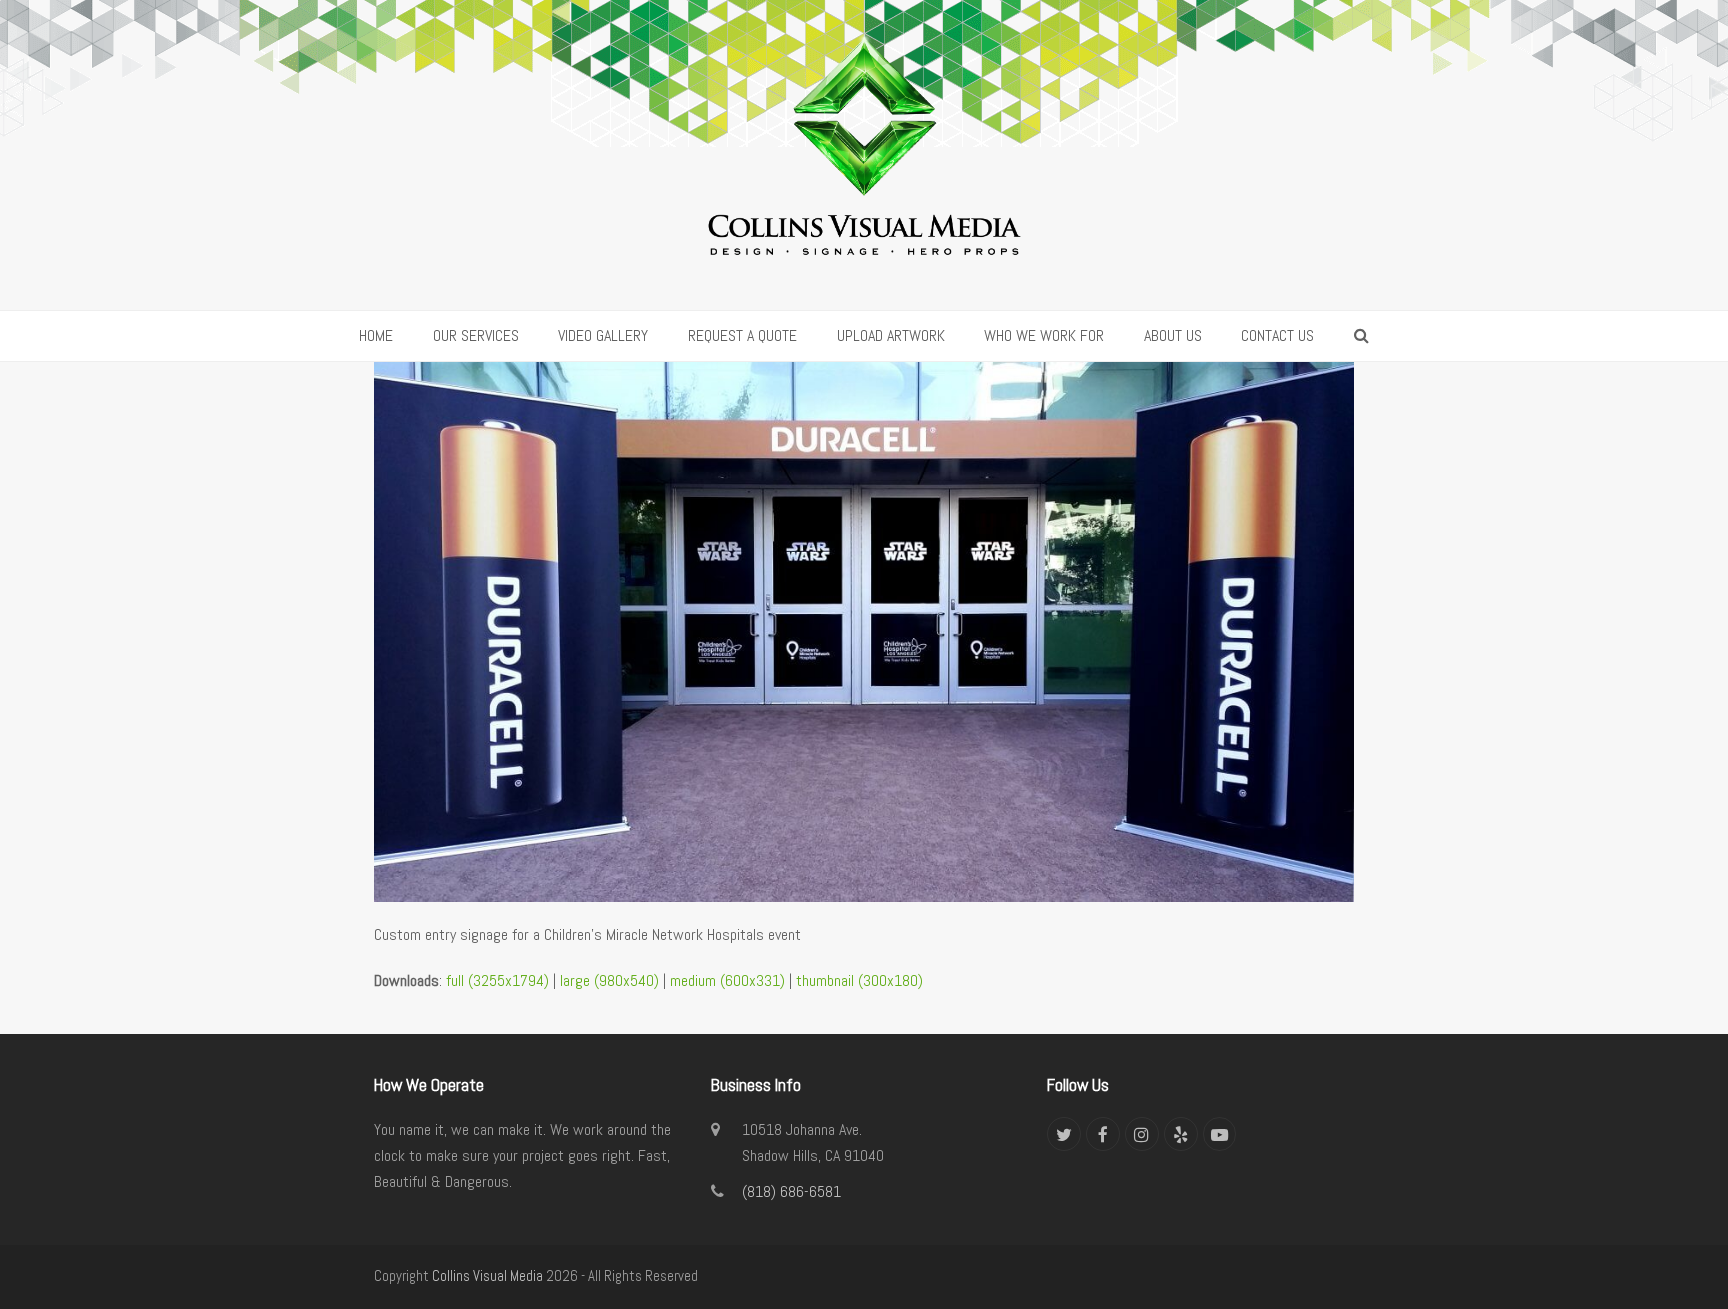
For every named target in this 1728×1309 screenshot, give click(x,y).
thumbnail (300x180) (859, 980)
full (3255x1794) (497, 980)
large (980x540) (609, 980)
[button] (1361, 336)
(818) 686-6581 (791, 1191)
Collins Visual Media (487, 1276)
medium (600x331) (727, 980)
